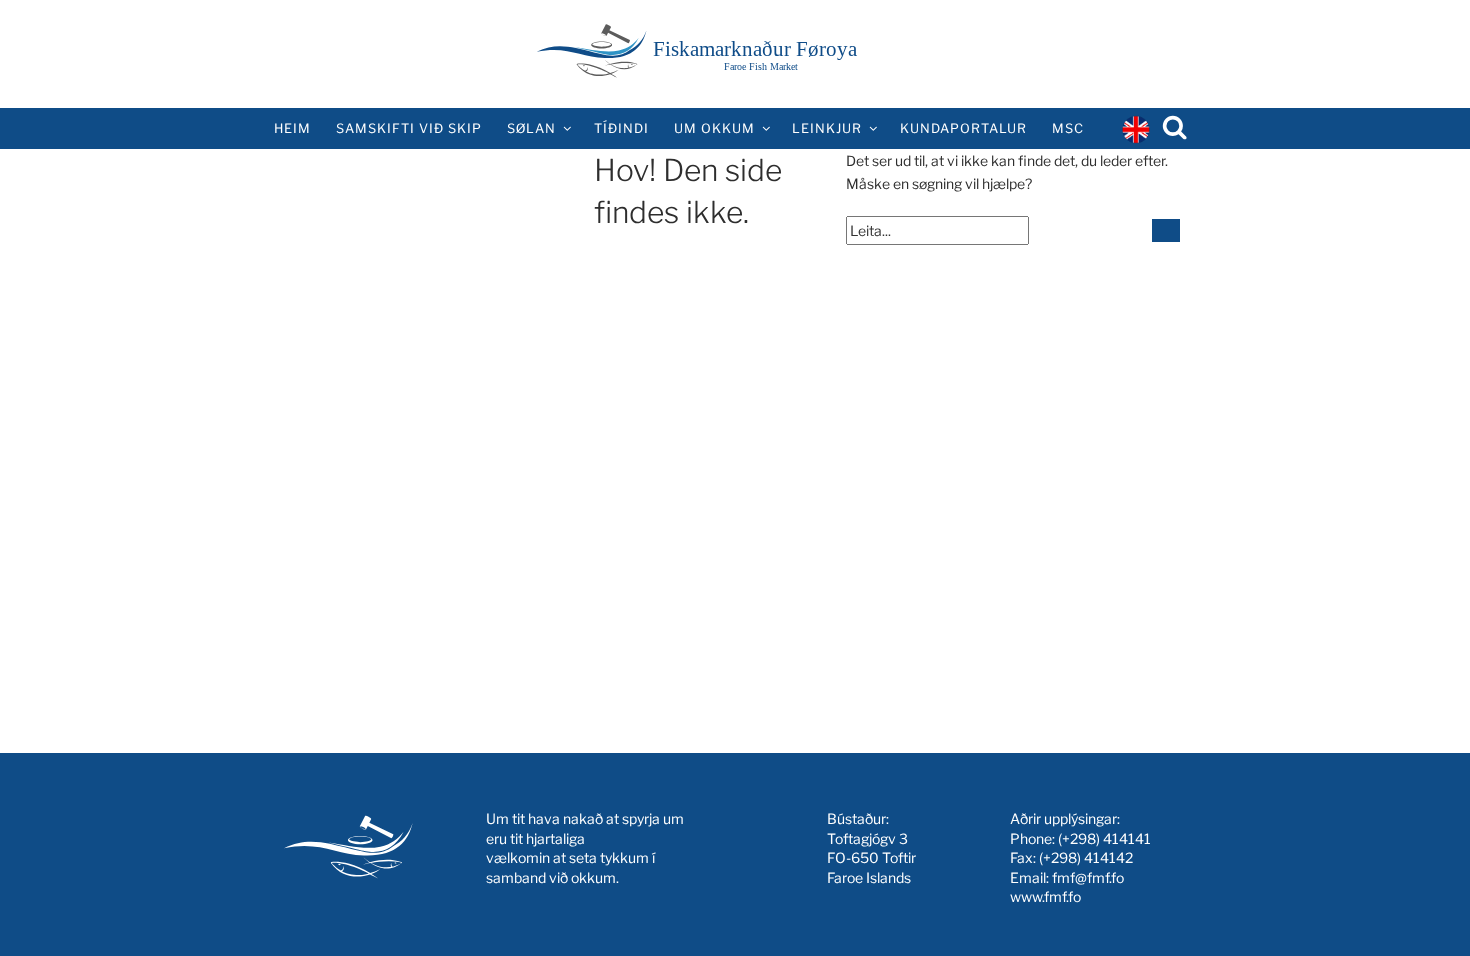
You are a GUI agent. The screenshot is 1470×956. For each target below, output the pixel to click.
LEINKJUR (827, 128)
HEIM (292, 128)
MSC (1068, 128)
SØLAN (531, 128)
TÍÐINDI (621, 128)
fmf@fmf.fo (1088, 877)
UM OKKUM (714, 128)
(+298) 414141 (1104, 838)
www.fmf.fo (1045, 896)
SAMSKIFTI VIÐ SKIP (409, 128)
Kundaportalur (963, 128)
